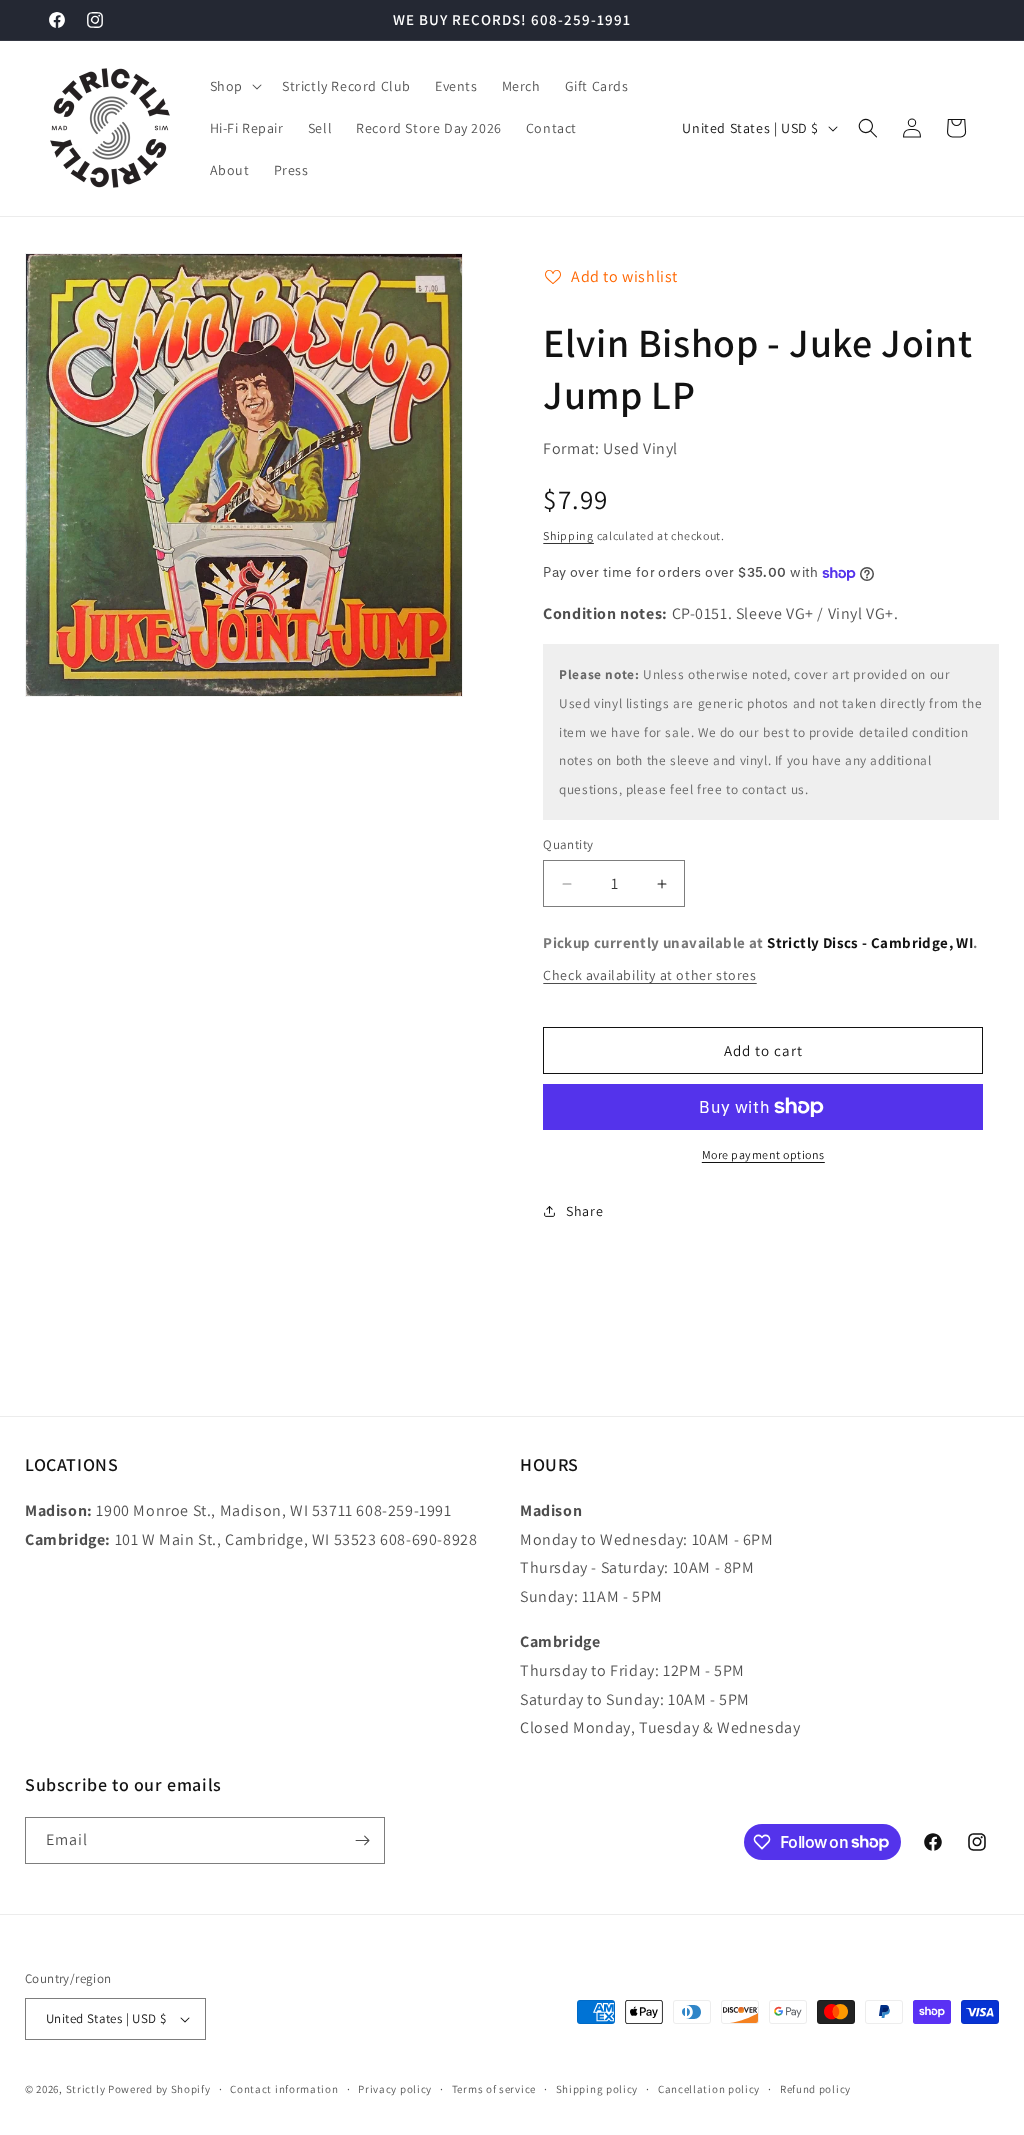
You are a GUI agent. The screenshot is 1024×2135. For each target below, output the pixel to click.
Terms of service (494, 2089)
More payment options (763, 1154)
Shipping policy (597, 2089)
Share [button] (584, 1211)
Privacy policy (395, 2089)
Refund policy (815, 2089)
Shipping (568, 535)
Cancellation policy (709, 2089)
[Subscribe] (362, 1840)
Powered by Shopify (159, 2089)
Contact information (284, 2089)
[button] (234, 86)
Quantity (568, 844)
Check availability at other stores (649, 975)
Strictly (86, 2089)
